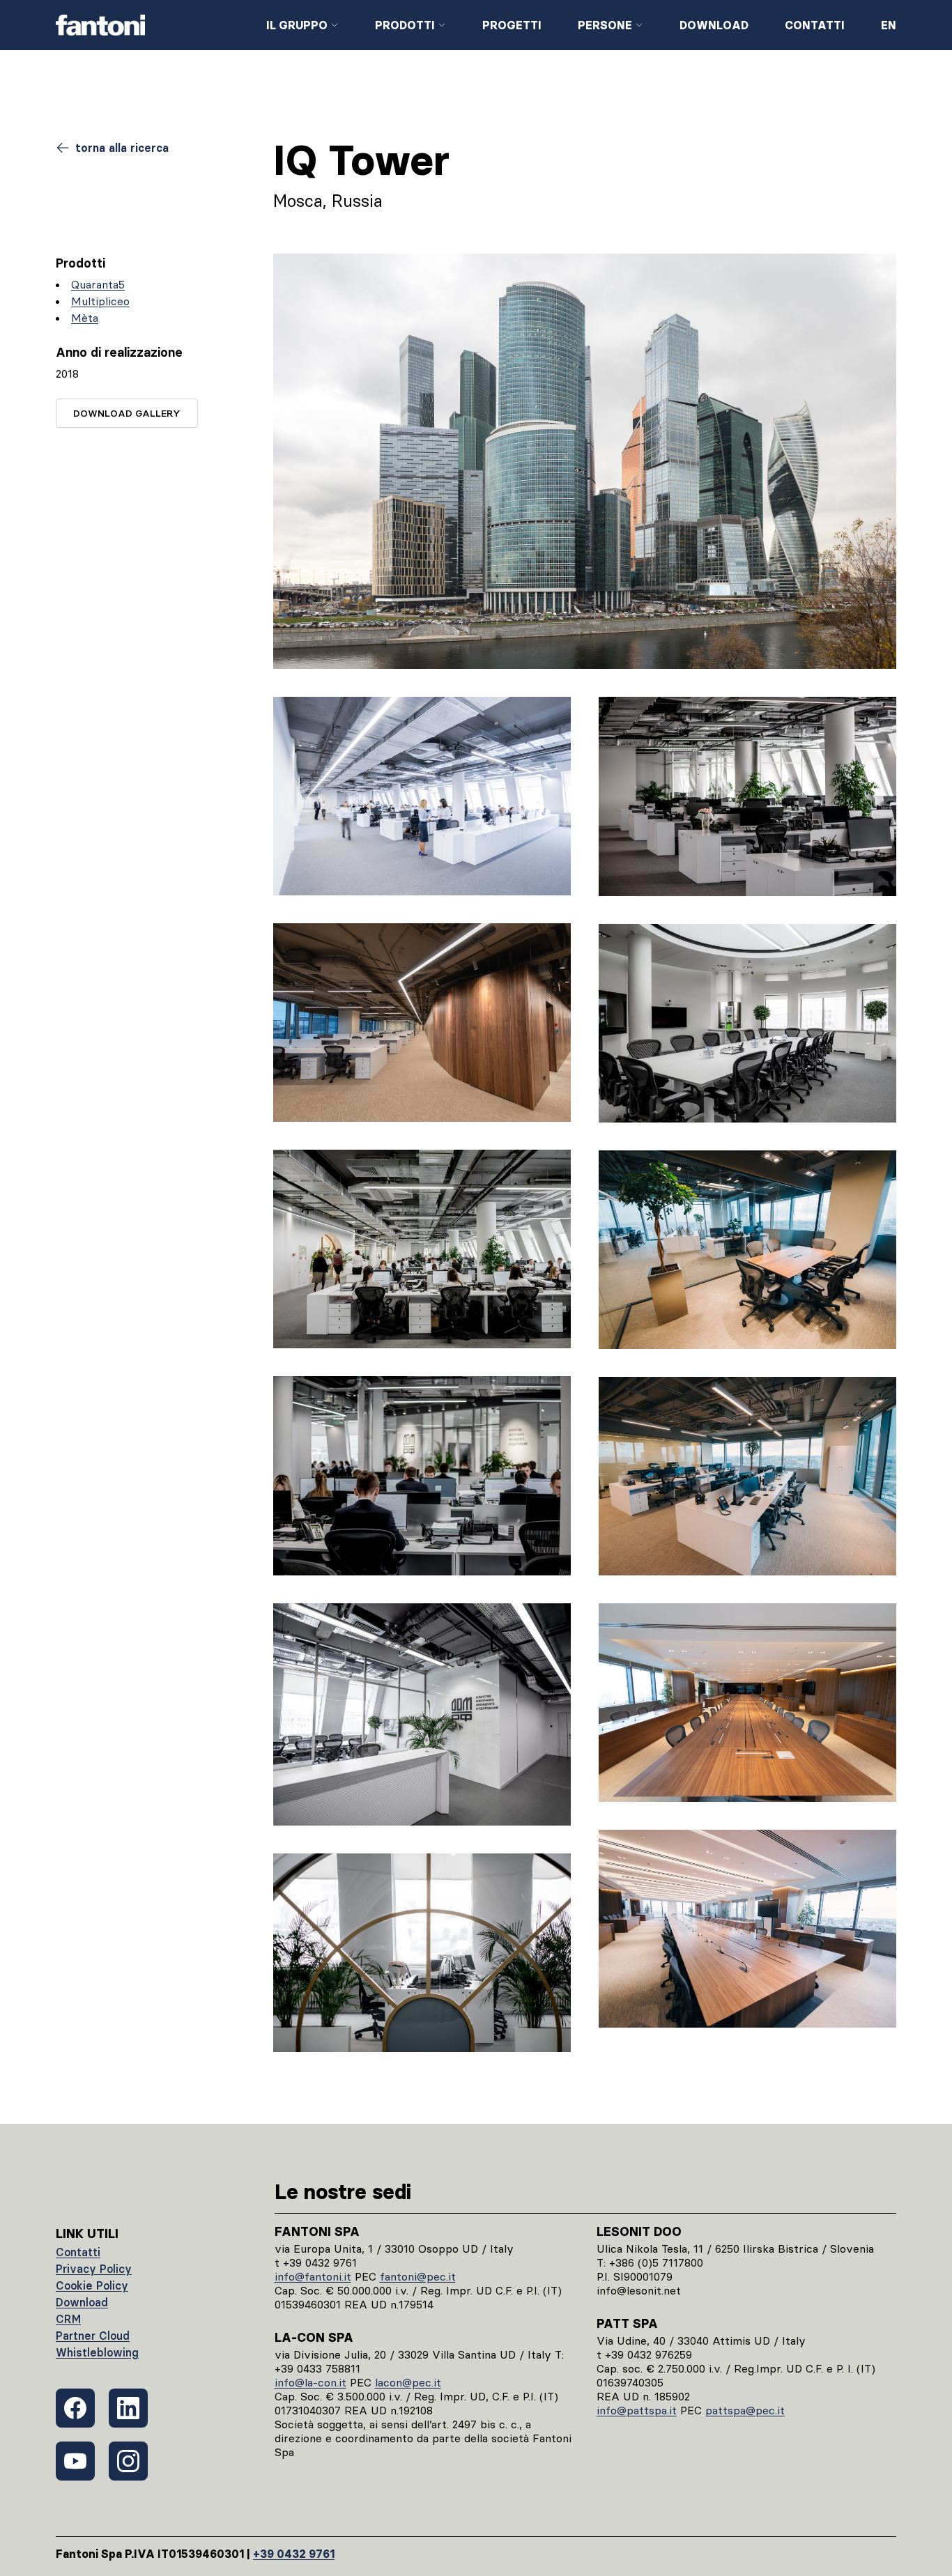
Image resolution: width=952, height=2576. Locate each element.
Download (714, 25)
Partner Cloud (93, 2336)
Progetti (512, 25)
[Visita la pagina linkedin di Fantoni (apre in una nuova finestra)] (128, 2408)
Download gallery (127, 413)
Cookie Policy (92, 2285)
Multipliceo (100, 301)
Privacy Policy (94, 2269)
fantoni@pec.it (418, 2276)
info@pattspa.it (637, 2410)
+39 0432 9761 (294, 2554)
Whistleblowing (97, 2352)
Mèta (85, 318)
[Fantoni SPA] (150, 25)
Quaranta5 (98, 284)
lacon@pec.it (408, 2382)
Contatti (815, 25)
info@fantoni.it (313, 2276)
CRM (68, 2319)
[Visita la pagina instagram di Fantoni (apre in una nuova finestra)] (128, 2461)
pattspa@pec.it (745, 2410)
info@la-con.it (310, 2382)
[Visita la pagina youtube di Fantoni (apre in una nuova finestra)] (75, 2461)
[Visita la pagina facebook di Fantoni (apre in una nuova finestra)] (75, 2408)
